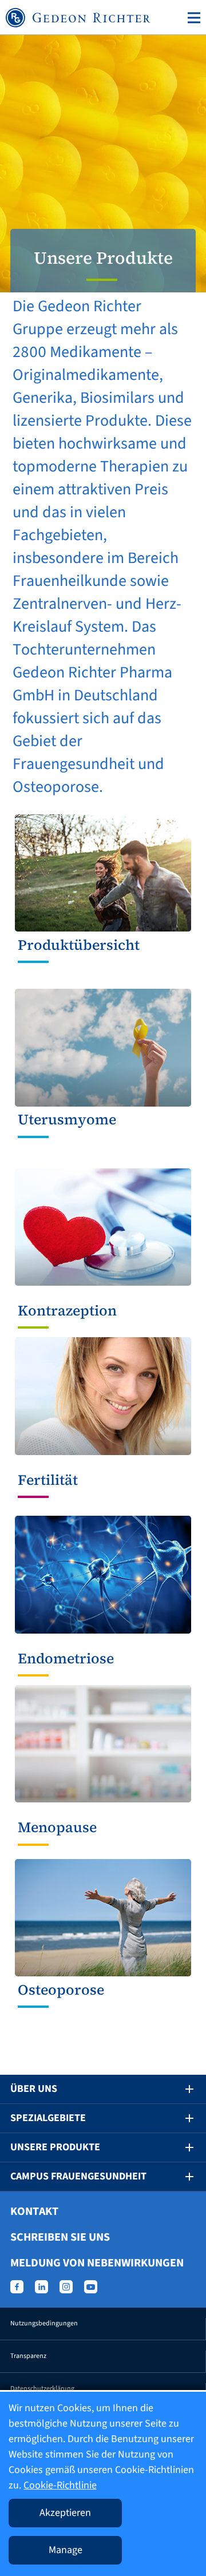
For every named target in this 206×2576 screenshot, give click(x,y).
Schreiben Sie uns (60, 2237)
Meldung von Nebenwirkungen (97, 2263)
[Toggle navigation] (192, 18)
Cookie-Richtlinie (60, 2485)
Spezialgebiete (48, 2118)
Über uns (34, 2089)
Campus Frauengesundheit (78, 2176)
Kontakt (34, 2212)
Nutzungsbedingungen (44, 2323)
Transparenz (28, 2356)
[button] (181, 2089)
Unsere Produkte (55, 2147)
